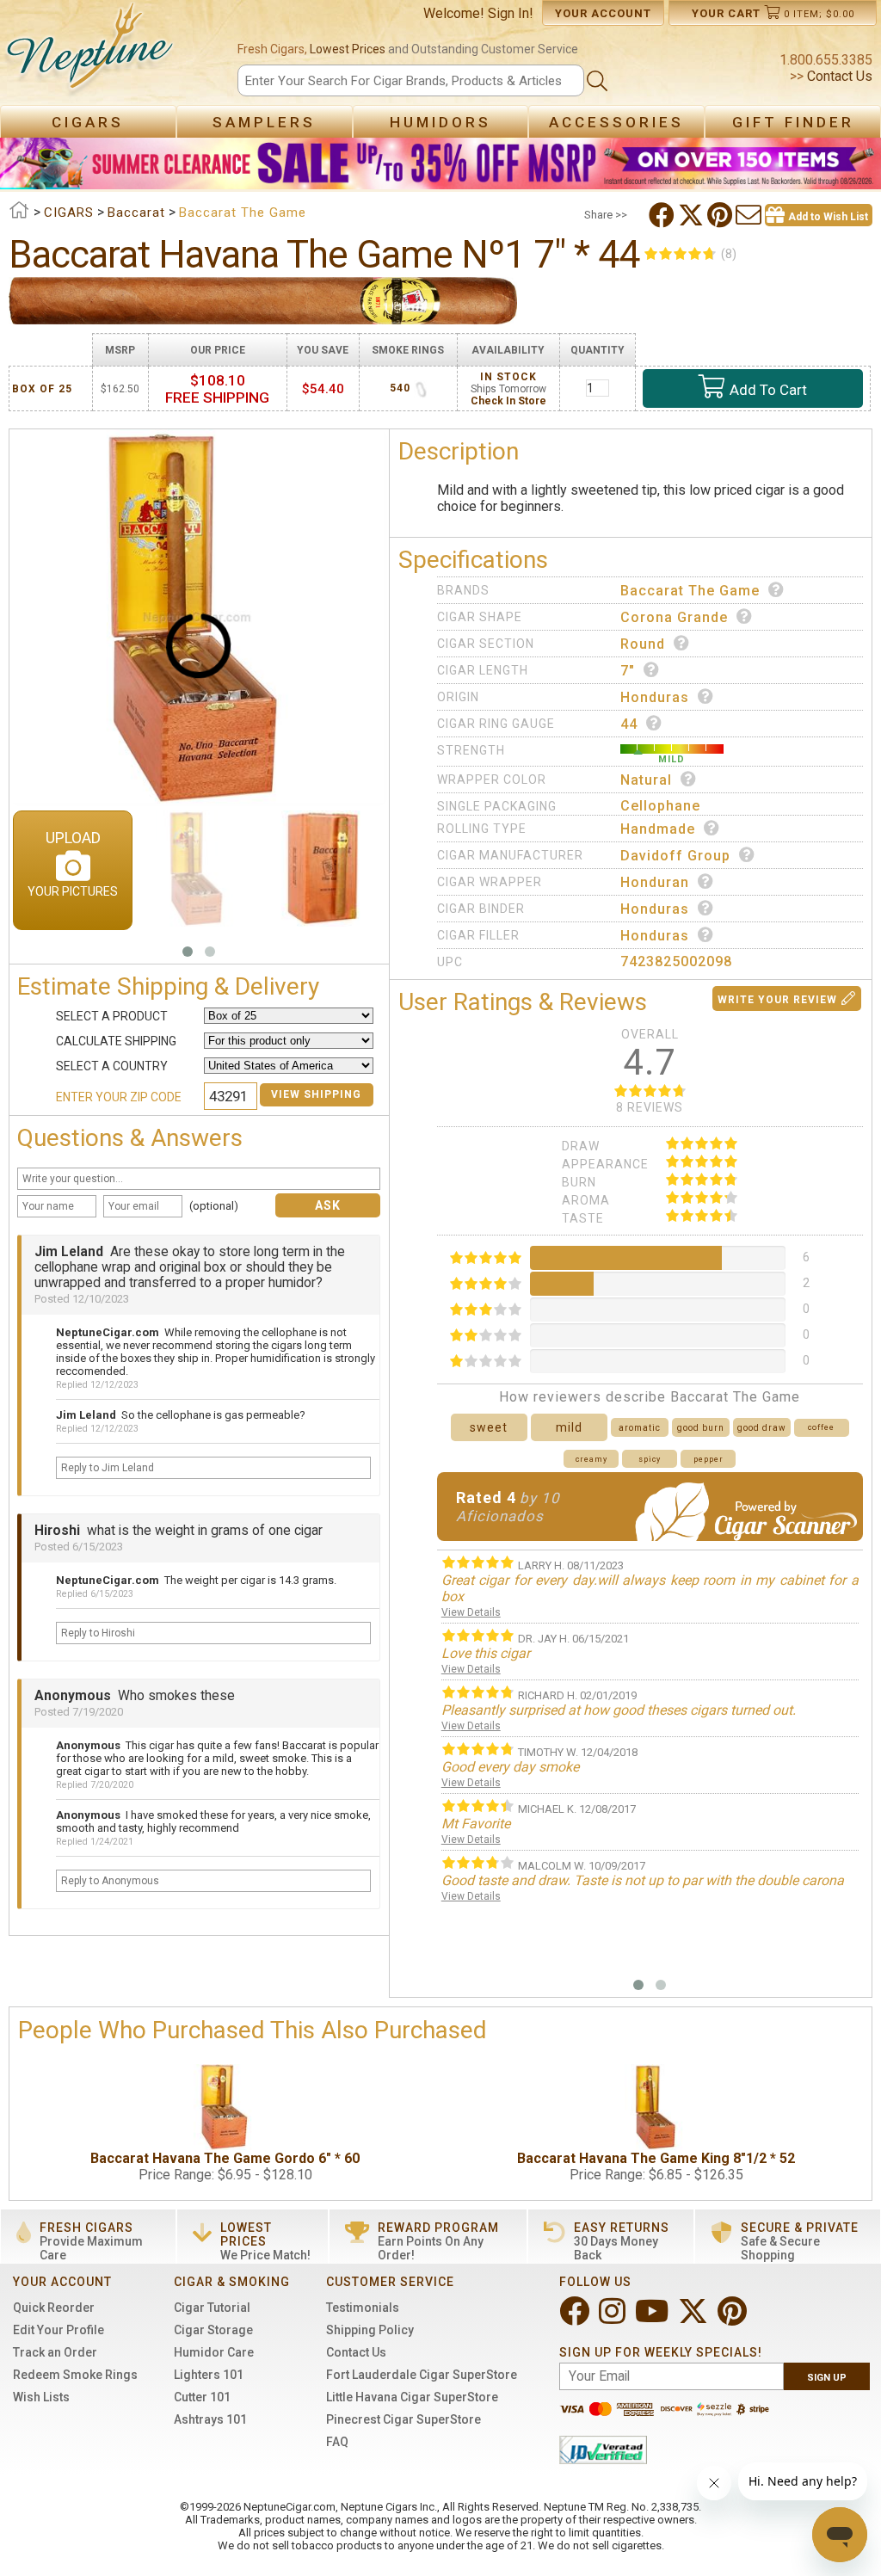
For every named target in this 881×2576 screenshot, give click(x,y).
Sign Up (827, 2378)
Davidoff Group (675, 856)
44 (629, 724)
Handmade (658, 829)
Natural (646, 780)
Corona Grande (674, 617)
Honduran (655, 882)
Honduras (655, 697)
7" (628, 671)
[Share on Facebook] (663, 215)
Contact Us (838, 76)
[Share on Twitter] (693, 215)
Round (643, 644)
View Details (471, 1612)
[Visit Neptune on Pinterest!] (734, 2318)
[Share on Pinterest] (721, 215)
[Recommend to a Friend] (750, 215)
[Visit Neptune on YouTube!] (653, 2318)
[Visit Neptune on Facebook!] (576, 2318)
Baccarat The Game (690, 591)
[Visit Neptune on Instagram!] (614, 2318)
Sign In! (511, 13)
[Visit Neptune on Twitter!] (695, 2318)
